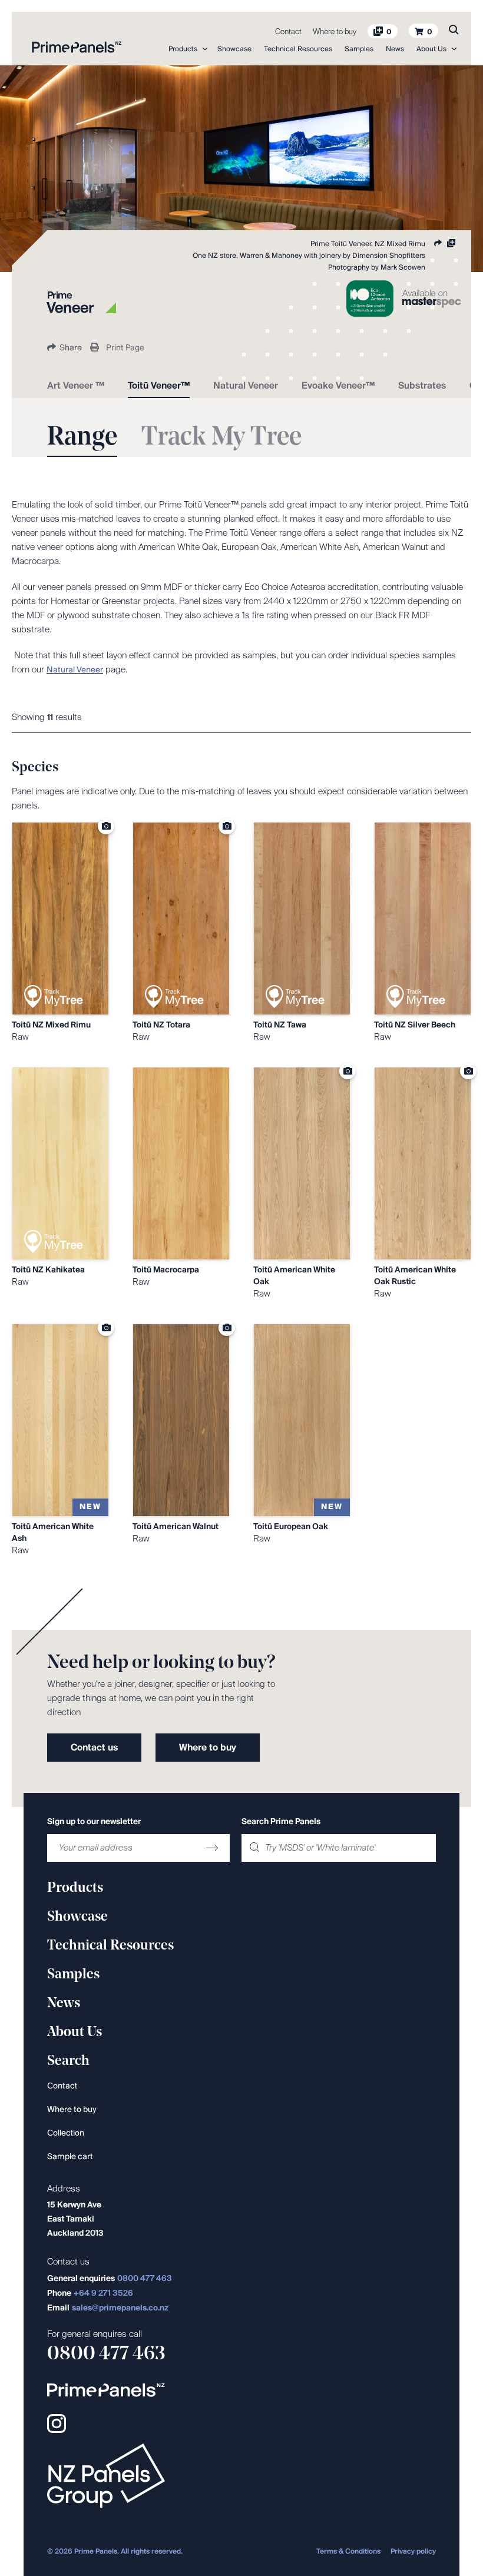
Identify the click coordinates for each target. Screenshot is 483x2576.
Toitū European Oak (291, 1527)
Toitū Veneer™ (159, 386)
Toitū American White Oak (294, 1276)
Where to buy (335, 32)
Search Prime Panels (281, 1822)
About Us (431, 49)
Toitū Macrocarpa (166, 1270)
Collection (66, 2134)
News (395, 49)
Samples (359, 49)
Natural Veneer (246, 386)
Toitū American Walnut (176, 1527)
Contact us (94, 1748)
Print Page (125, 348)
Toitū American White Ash (53, 1533)
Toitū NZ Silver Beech (415, 1025)
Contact (288, 32)
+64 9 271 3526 (103, 2294)
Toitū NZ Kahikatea (48, 1270)
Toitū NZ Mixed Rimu (51, 1025)
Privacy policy (413, 2552)
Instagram (57, 2424)
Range (82, 438)
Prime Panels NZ (77, 47)
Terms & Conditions (348, 2552)
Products (183, 49)
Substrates (422, 386)
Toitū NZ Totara (161, 1025)
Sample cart (70, 2157)
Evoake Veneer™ (338, 386)
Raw (20, 1037)
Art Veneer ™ (76, 386)
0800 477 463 (145, 2279)
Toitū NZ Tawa (280, 1025)
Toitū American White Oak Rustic (415, 1276)
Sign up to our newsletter (94, 1822)
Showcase (234, 49)
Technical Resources (298, 49)
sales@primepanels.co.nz (120, 2308)
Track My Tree (221, 438)
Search (454, 29)
